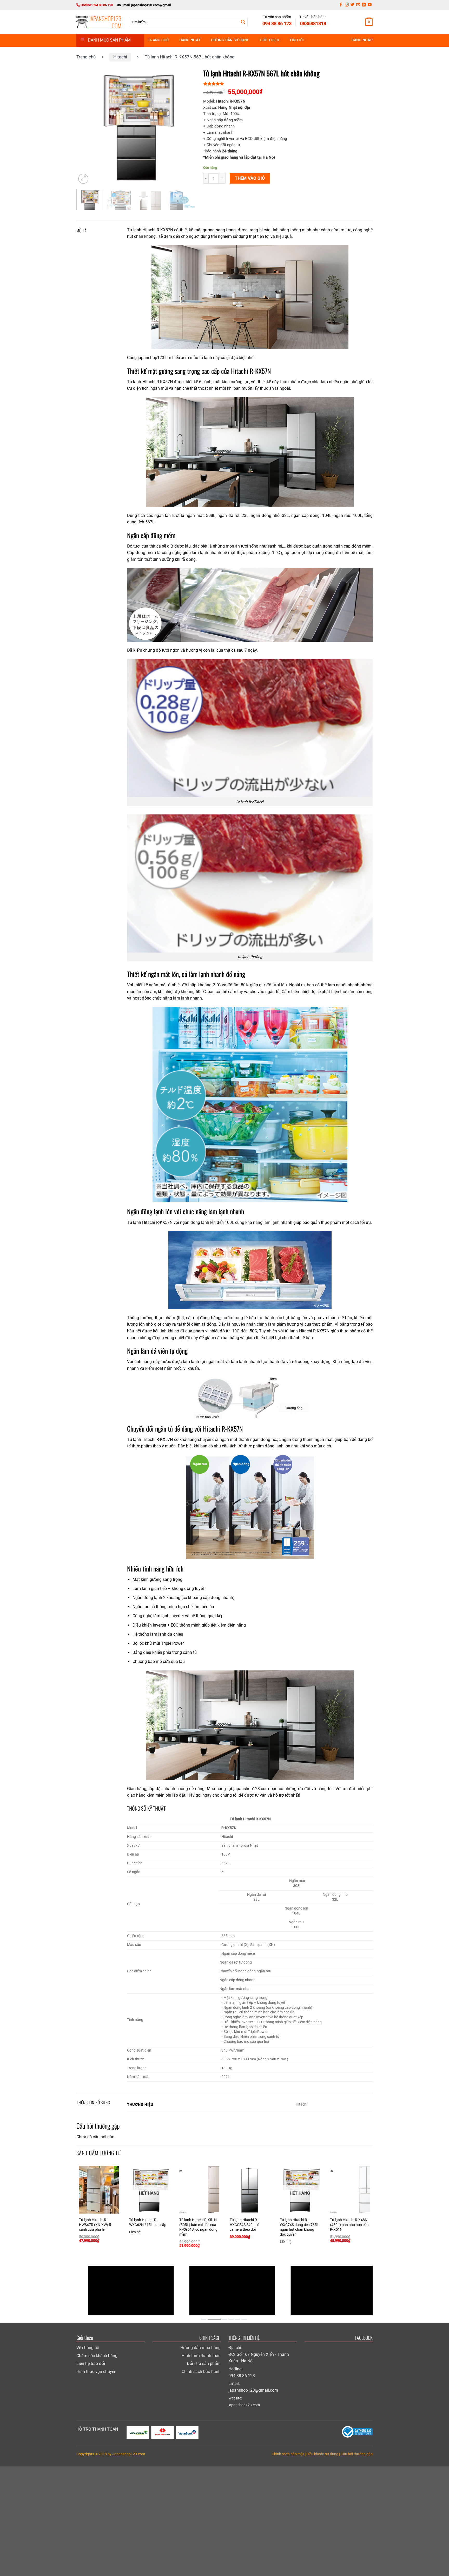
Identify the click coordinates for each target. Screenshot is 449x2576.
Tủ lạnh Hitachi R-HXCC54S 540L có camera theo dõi (245, 2225)
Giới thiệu (269, 40)
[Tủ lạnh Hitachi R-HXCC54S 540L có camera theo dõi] (250, 2190)
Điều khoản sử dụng (322, 2454)
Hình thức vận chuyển (96, 2372)
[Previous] (85, 126)
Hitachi (120, 57)
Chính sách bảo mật (288, 2454)
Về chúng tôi (88, 2348)
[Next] (186, 126)
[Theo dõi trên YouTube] (370, 5)
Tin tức (297, 40)
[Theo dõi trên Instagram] (347, 5)
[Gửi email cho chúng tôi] (358, 5)
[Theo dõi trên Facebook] (341, 5)
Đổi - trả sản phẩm (204, 2363)
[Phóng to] (83, 179)
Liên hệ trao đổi (91, 2363)
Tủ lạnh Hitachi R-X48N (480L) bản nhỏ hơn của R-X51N (349, 2225)
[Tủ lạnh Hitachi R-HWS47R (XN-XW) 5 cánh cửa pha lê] (99, 2190)
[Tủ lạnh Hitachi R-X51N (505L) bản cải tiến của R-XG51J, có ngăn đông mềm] (199, 2190)
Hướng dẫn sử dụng (230, 40)
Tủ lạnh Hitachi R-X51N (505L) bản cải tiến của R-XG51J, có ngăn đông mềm (198, 2227)
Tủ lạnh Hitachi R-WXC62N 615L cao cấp (148, 2222)
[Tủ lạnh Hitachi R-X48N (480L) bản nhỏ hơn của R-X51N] (350, 2190)
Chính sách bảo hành (201, 2372)
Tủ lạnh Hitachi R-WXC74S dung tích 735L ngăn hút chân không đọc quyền (299, 2227)
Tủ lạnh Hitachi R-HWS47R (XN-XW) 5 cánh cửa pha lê (95, 2225)
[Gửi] (243, 22)
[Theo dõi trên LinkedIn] (364, 5)
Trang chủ (158, 40)
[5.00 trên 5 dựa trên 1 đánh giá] (288, 84)
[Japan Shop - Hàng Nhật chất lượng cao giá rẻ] (99, 22)
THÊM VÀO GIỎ (250, 178)
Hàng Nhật (190, 40)
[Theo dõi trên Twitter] (352, 5)
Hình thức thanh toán (201, 2356)
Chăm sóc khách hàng (97, 2356)
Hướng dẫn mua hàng (200, 2348)
